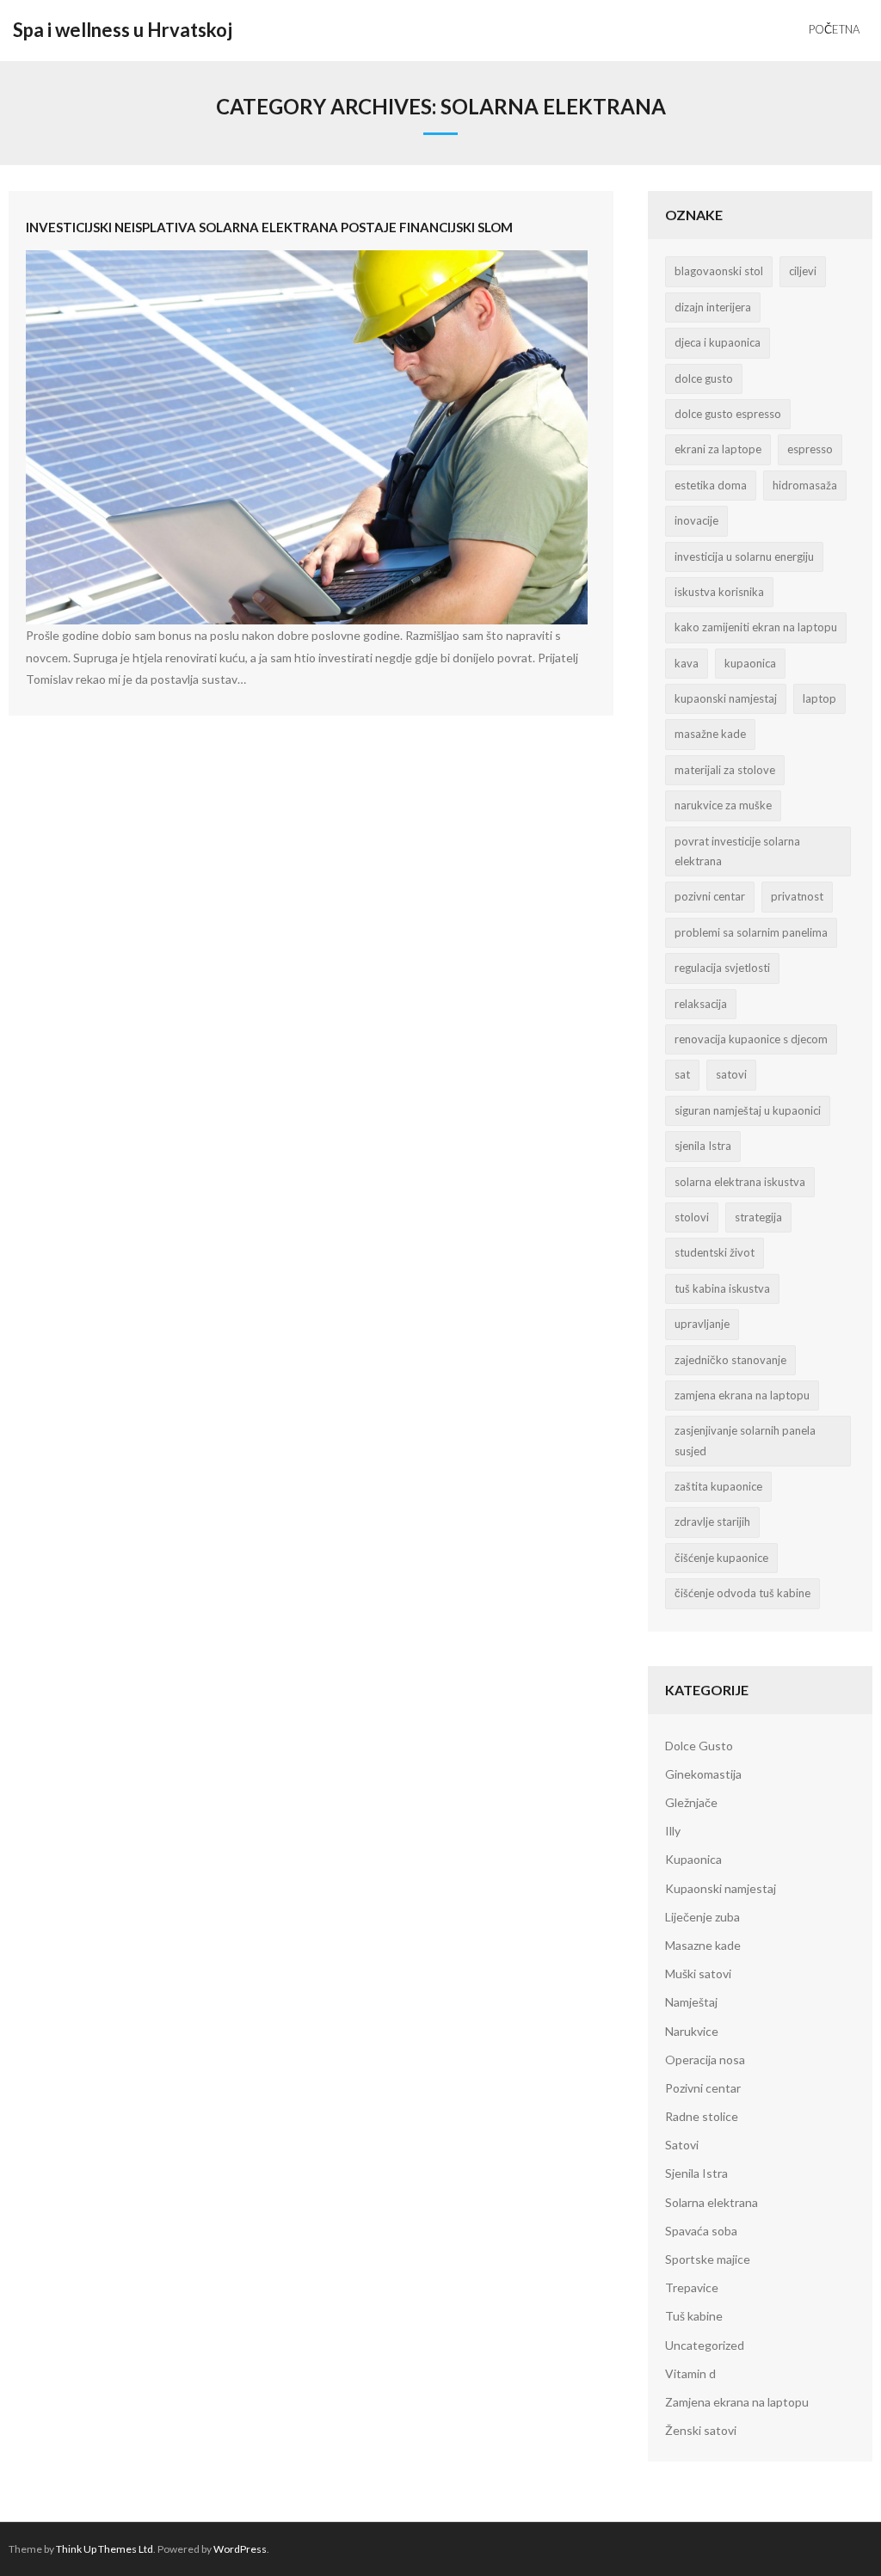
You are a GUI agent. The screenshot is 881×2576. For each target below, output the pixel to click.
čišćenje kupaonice (721, 1558)
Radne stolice (702, 2116)
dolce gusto (704, 378)
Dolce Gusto (699, 1746)
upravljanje (702, 1324)
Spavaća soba (701, 2231)
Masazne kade (703, 1945)
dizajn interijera (713, 307)
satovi (731, 1074)
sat (682, 1074)
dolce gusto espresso (728, 414)
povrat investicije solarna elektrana (737, 851)
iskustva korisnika (719, 592)
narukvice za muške (723, 805)
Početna (834, 29)
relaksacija (701, 1004)
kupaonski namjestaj (726, 698)
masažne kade (710, 734)
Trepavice (692, 2287)
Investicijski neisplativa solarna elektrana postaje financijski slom (269, 227)
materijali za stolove (725, 770)
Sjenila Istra (696, 2173)
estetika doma (711, 485)
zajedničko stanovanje (730, 1360)
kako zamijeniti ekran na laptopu (756, 627)
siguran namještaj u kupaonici (748, 1110)
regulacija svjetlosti (722, 968)
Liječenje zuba (702, 1917)
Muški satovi (698, 1973)
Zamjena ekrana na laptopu (737, 2402)
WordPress (240, 2549)
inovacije (696, 520)
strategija (758, 1217)
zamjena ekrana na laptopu (742, 1395)
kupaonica (750, 663)
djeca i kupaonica (718, 342)
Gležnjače (691, 1802)
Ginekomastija (703, 1774)
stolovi (692, 1217)
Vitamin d (690, 2373)
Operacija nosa (705, 2060)
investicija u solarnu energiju (744, 556)
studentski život (715, 1252)
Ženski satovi (701, 2430)
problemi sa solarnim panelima (751, 932)
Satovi (682, 2145)
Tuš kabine (694, 2316)
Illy (673, 1831)
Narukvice (692, 2031)
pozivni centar (710, 896)
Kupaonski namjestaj (721, 1888)
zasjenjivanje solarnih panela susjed (745, 1440)
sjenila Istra (703, 1146)
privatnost (797, 896)
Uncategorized (705, 2345)
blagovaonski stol (719, 271)
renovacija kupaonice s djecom (751, 1039)
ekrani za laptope (718, 449)
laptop (819, 698)
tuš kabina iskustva (722, 1288)
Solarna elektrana (712, 2202)
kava (687, 663)
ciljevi (803, 271)
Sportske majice (708, 2259)
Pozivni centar (703, 2088)
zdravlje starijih (712, 1522)
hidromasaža (805, 485)
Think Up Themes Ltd (105, 2549)
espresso (810, 449)
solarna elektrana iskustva (740, 1182)
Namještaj (691, 2002)
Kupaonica (693, 1859)
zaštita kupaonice (718, 1486)
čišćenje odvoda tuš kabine (742, 1593)
